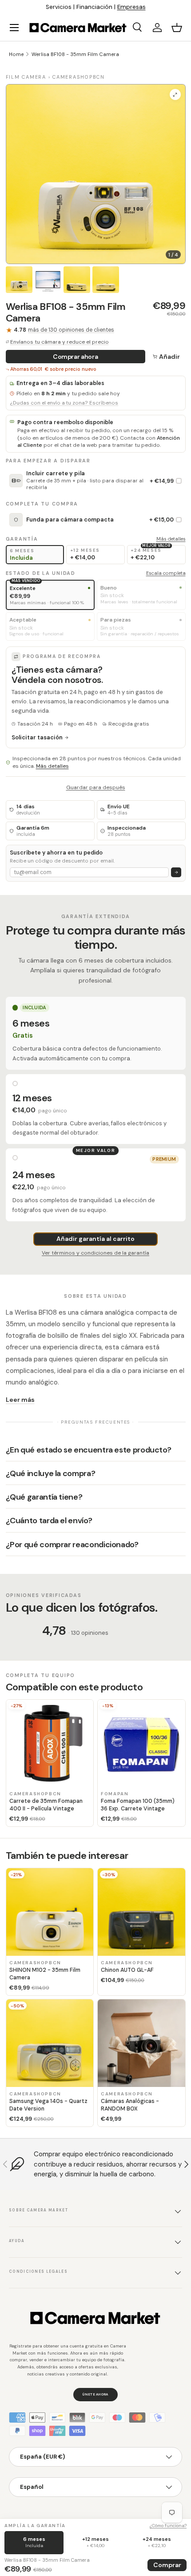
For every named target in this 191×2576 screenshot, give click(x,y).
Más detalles (171, 539)
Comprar (167, 2565)
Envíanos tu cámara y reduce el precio (60, 342)
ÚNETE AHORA (95, 2394)
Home (16, 54)
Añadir (169, 357)
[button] (177, 28)
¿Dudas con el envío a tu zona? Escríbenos (64, 403)
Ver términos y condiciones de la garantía (95, 1253)
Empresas (131, 7)
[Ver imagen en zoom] (175, 94)
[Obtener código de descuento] (176, 873)
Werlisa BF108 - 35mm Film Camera (75, 54)
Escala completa (166, 573)
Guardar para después (96, 787)
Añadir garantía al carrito (95, 1239)
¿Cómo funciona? (168, 2526)
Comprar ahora (75, 357)
